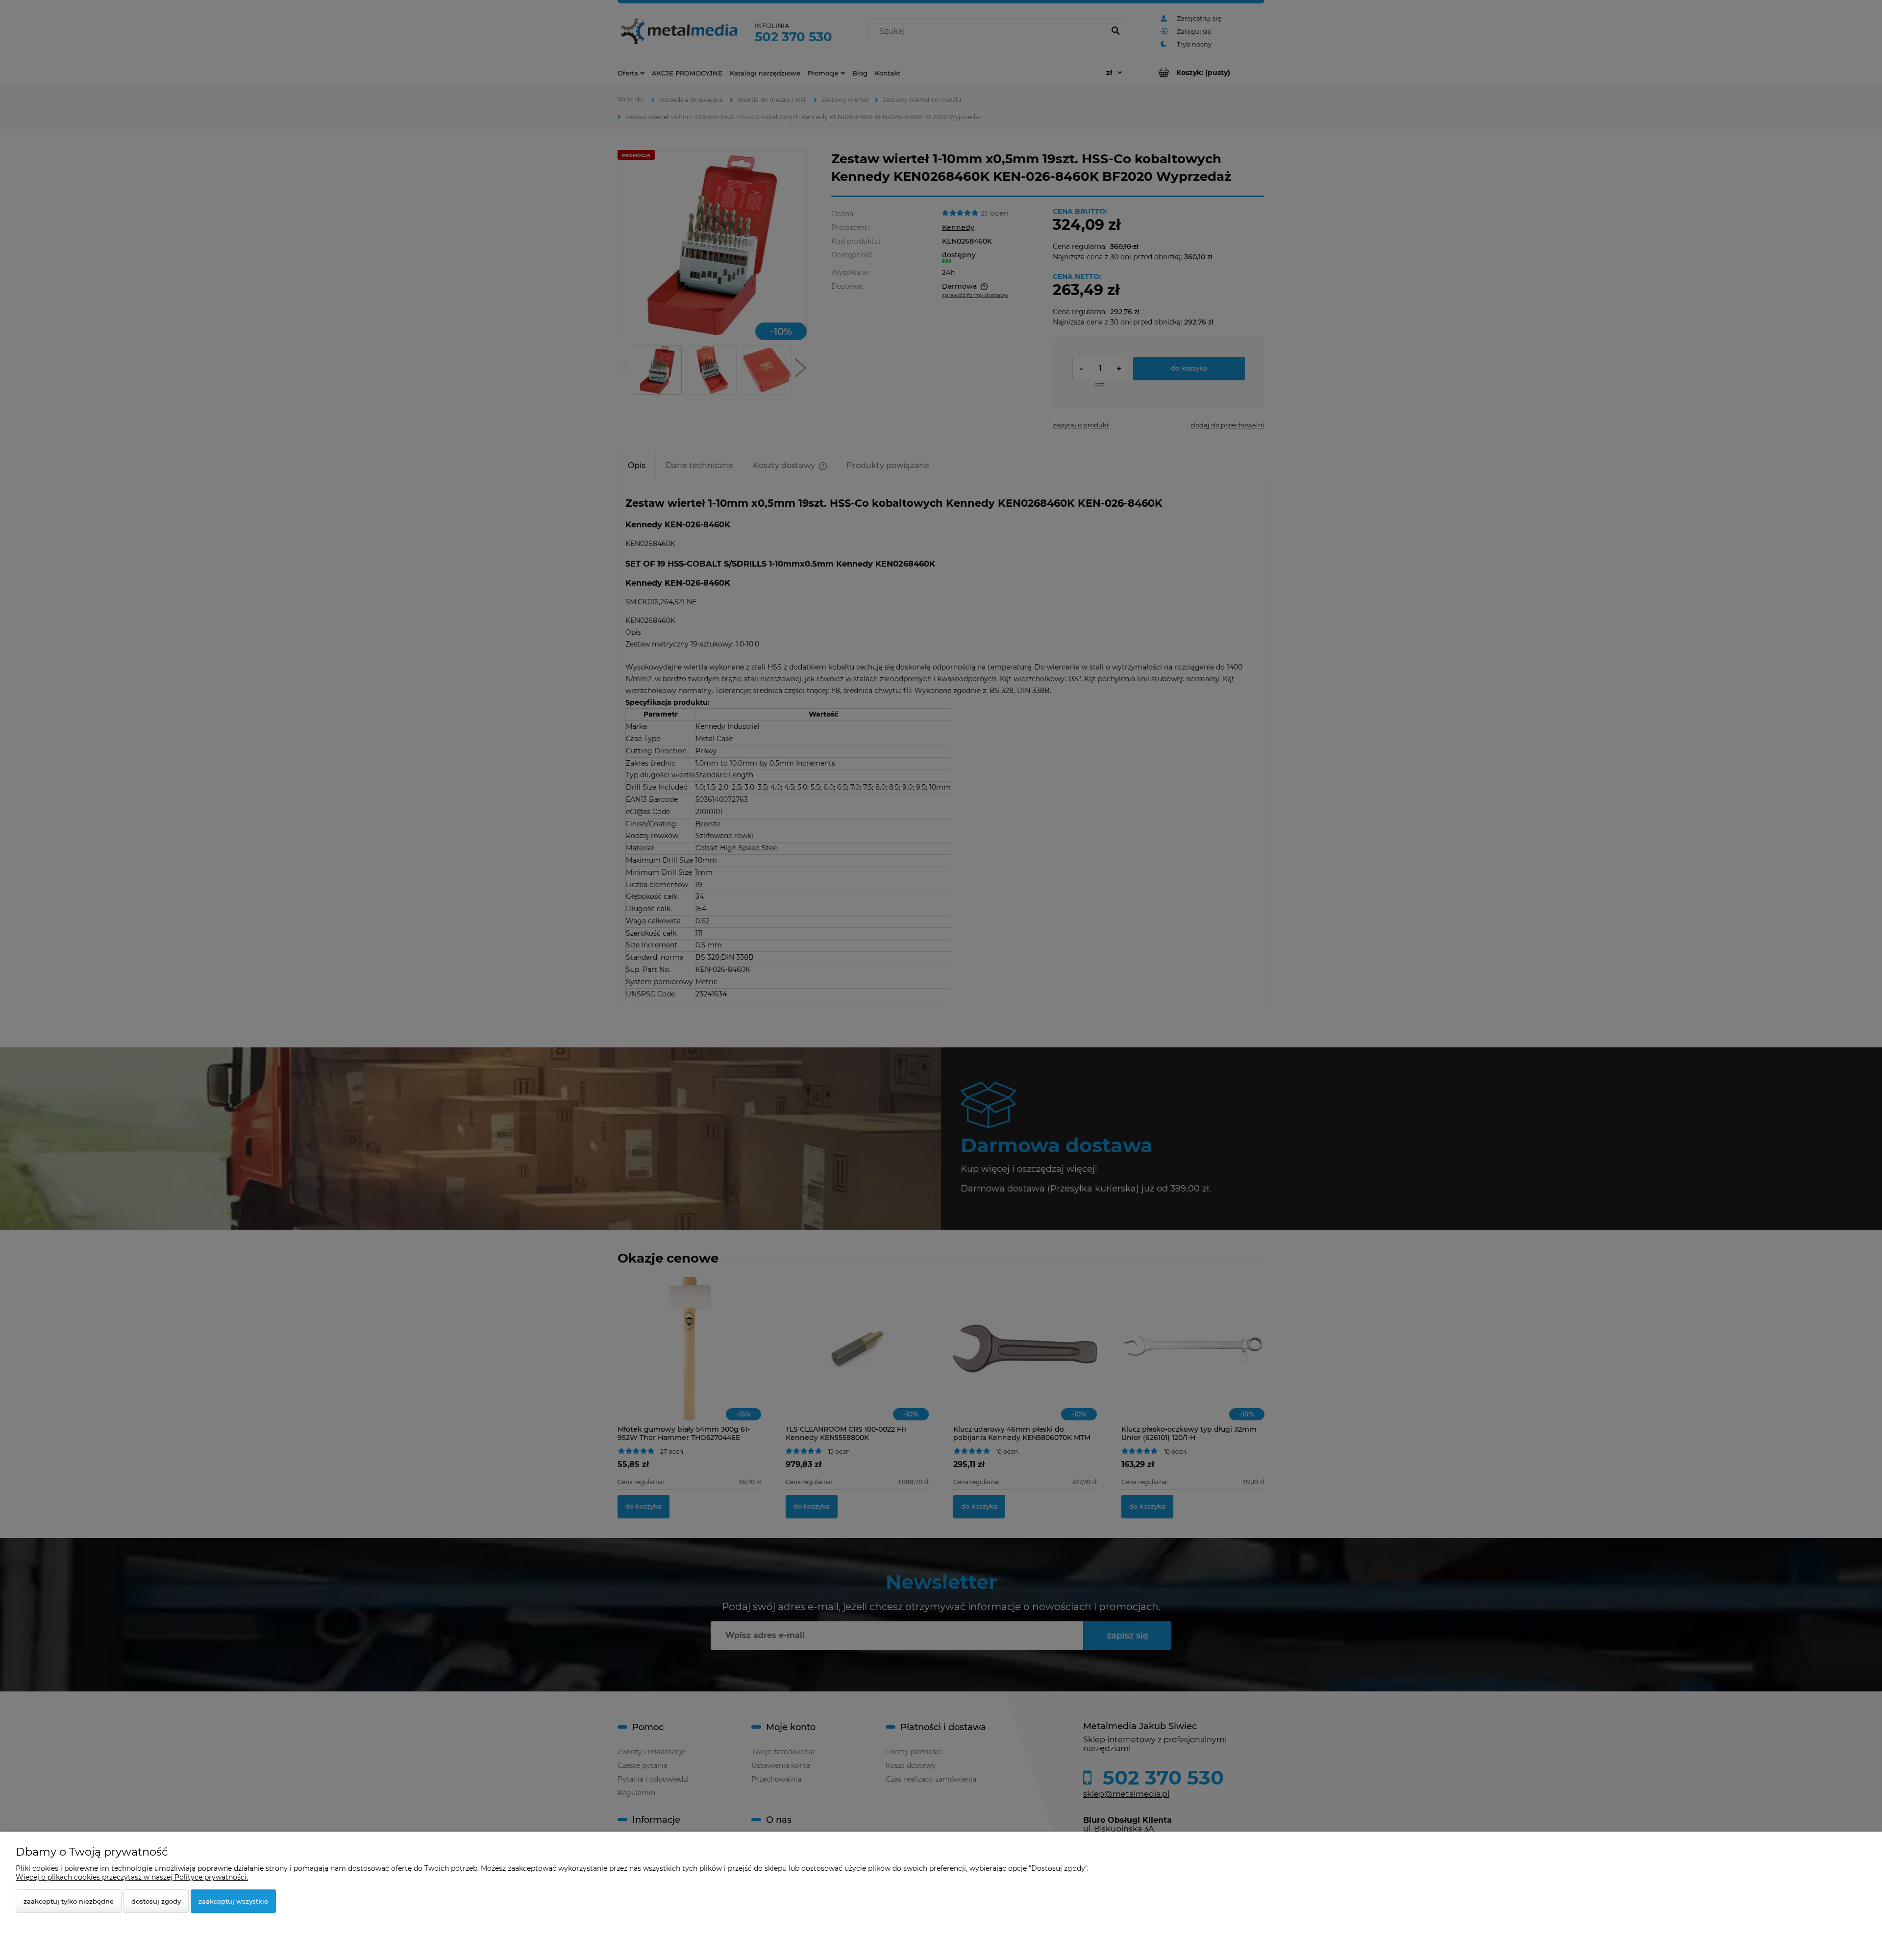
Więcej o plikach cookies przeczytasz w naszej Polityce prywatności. (132, 1877)
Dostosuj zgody (156, 1901)
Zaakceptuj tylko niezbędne (69, 1901)
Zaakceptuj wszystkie (233, 1901)
